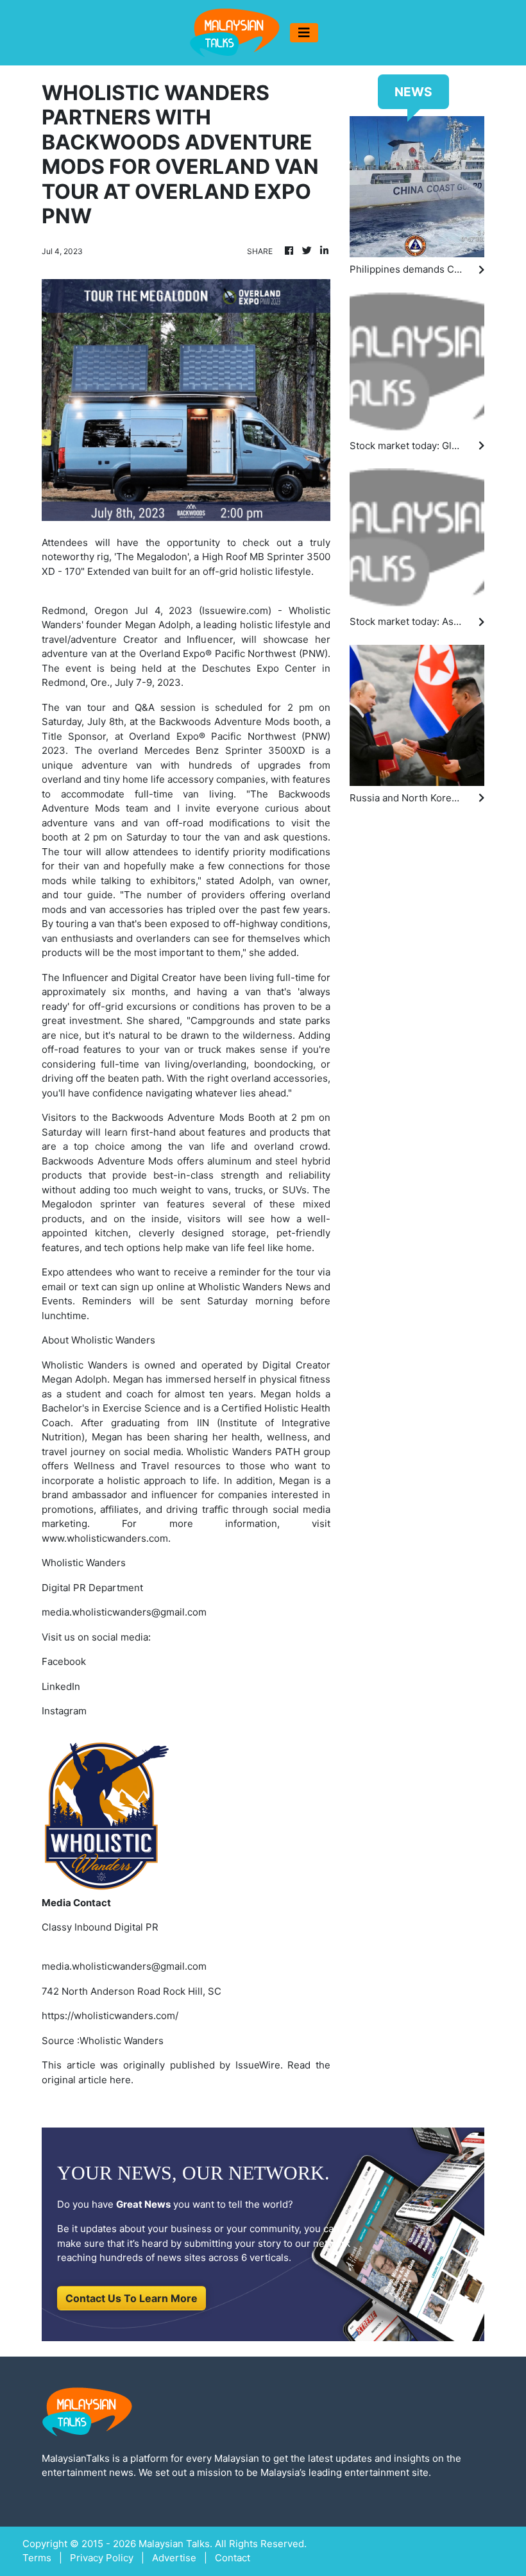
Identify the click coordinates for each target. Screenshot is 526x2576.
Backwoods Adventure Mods (178, 1117)
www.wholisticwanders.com (105, 1538)
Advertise (174, 2558)
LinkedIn (61, 1686)
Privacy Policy (102, 2558)
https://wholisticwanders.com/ (110, 2016)
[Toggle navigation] (304, 33)
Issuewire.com (235, 610)
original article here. (88, 2080)
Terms (37, 2558)
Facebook (64, 1661)
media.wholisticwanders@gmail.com (124, 1966)
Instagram (64, 1711)
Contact (233, 2558)
